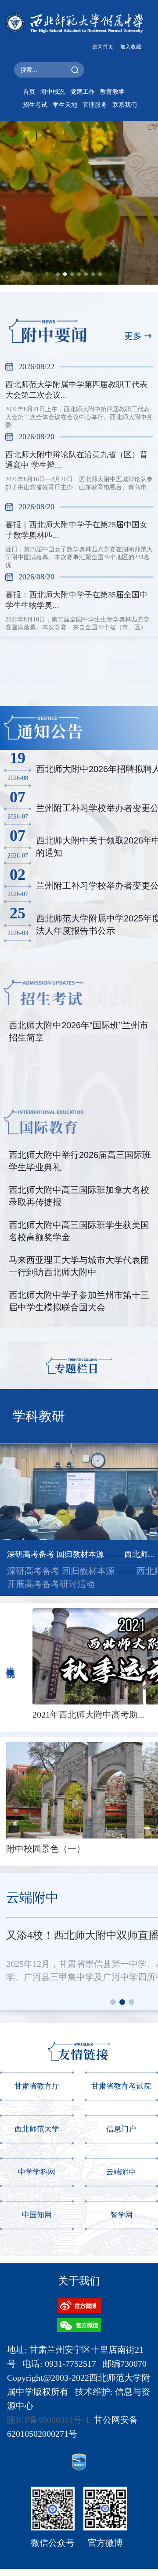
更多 (133, 336)
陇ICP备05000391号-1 (48, 2420)
